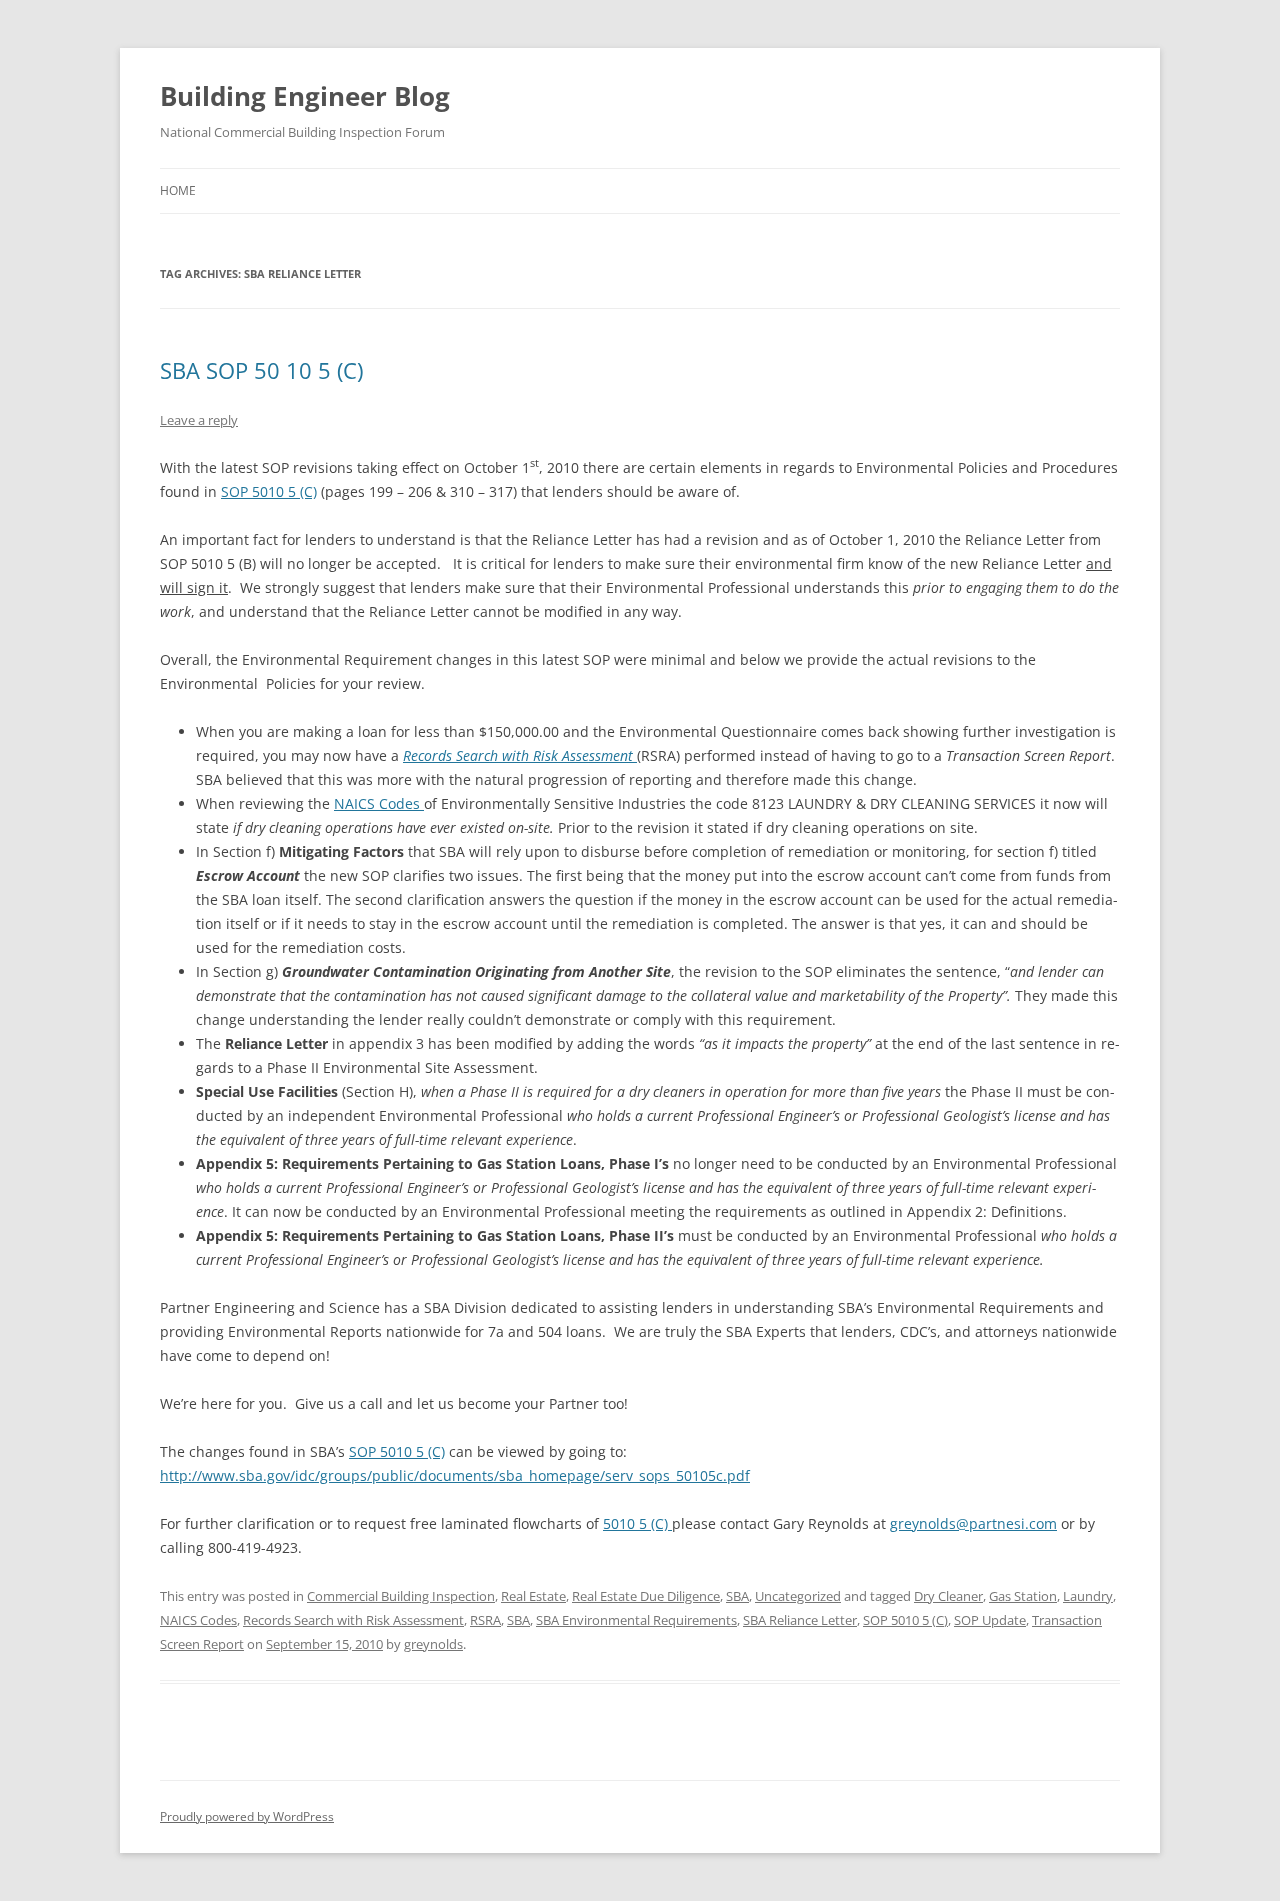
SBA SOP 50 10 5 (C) (261, 370)
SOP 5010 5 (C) (269, 491)
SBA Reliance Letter (800, 1620)
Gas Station (1023, 1596)
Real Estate (533, 1596)
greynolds (433, 1644)
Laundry (1088, 1596)
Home (178, 190)
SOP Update (990, 1620)
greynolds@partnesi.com (973, 1523)
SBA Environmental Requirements (636, 1620)
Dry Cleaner (948, 1596)
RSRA (485, 1620)
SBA (737, 1596)
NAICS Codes (379, 803)
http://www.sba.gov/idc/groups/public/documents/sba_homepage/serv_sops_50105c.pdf (455, 1475)
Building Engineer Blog (305, 96)
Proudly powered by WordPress (247, 1816)
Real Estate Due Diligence (646, 1596)
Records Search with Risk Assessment (520, 755)
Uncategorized (798, 1596)
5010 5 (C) (637, 1523)
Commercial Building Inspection (401, 1596)
